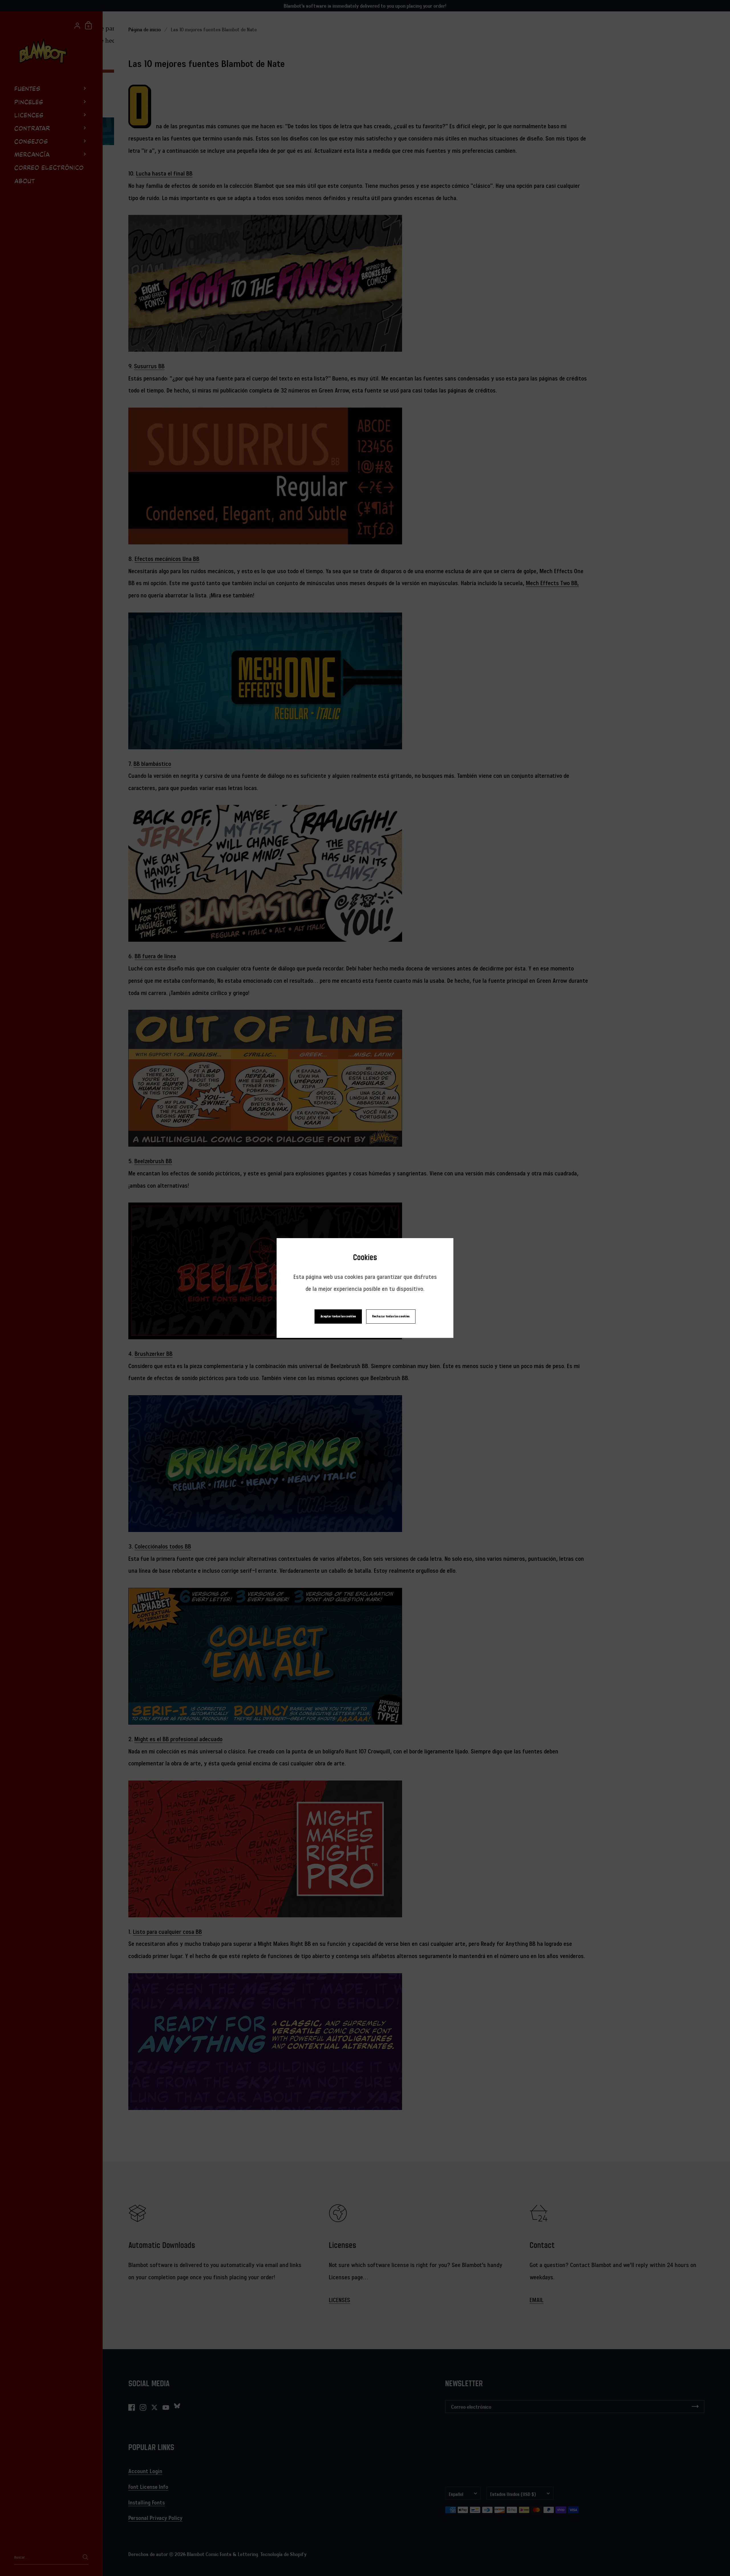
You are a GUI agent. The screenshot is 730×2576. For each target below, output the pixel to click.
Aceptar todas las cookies (338, 1316)
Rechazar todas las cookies (391, 1316)
